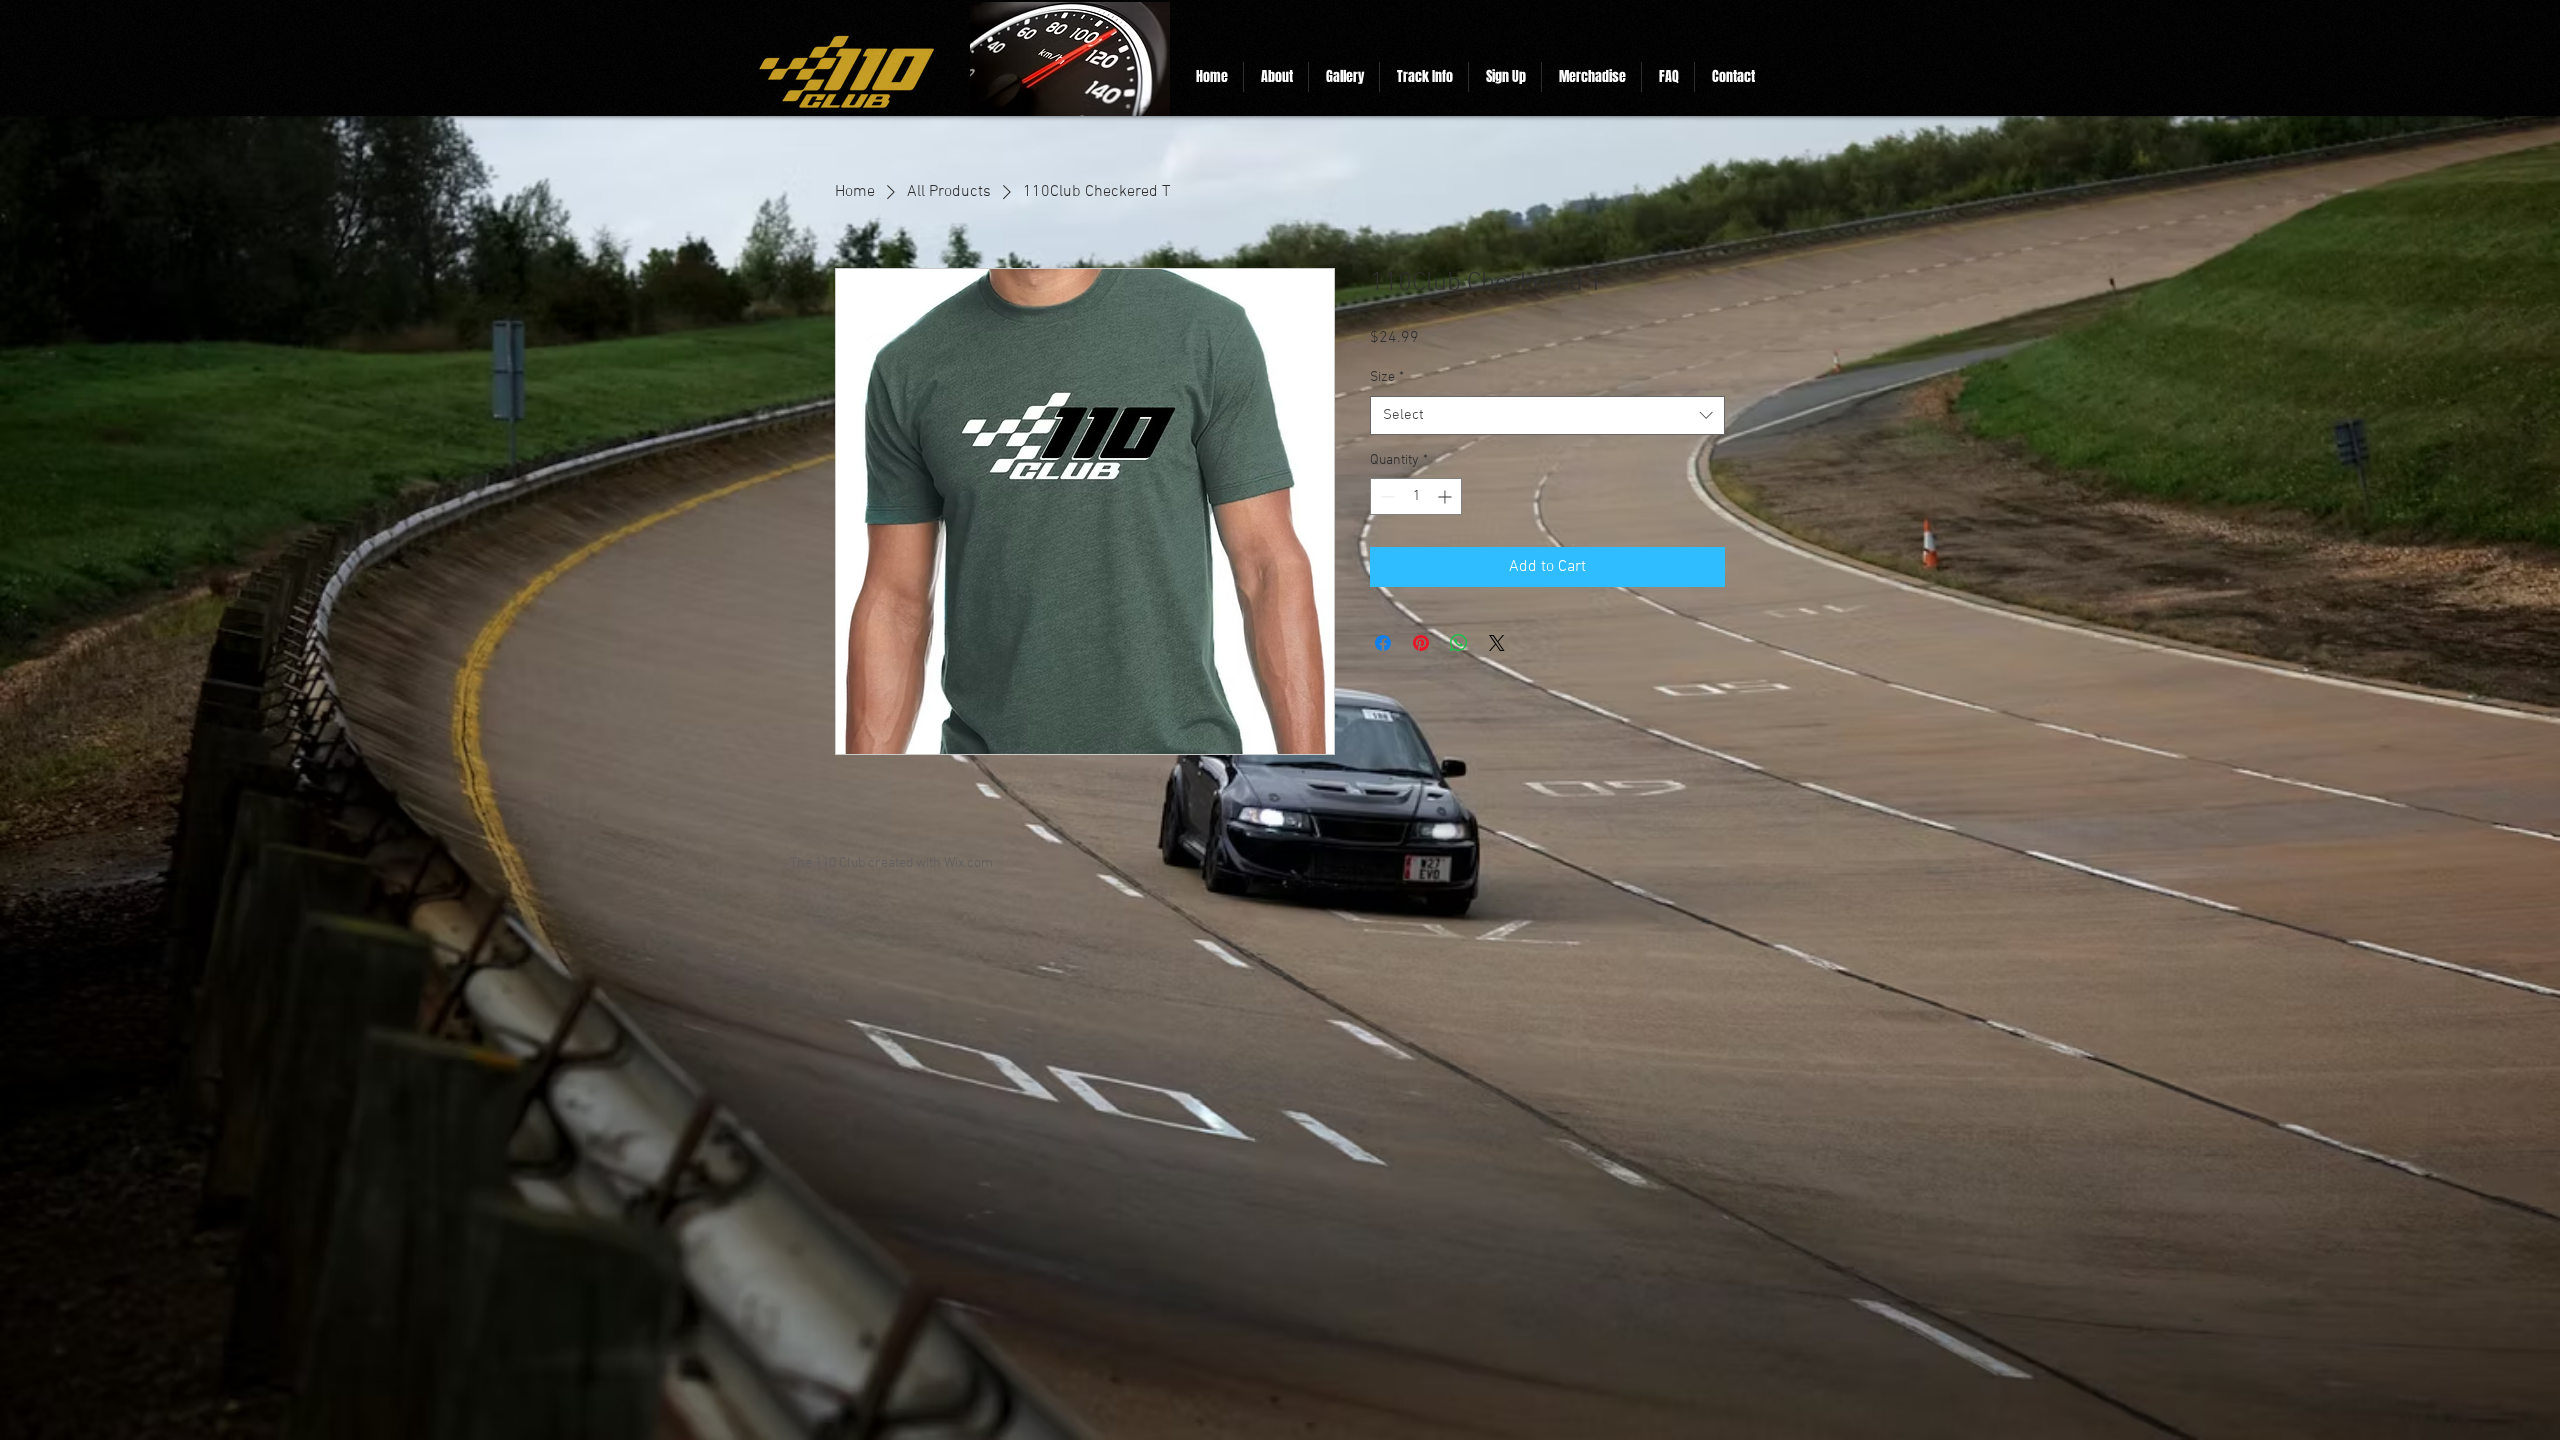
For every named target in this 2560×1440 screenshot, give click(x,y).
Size (1387, 377)
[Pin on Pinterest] (1421, 643)
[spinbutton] (1416, 496)
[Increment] (1446, 496)
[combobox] (1547, 415)
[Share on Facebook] (1383, 643)
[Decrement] (1385, 496)
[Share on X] (1497, 643)
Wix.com (968, 863)
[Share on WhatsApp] (1459, 643)
